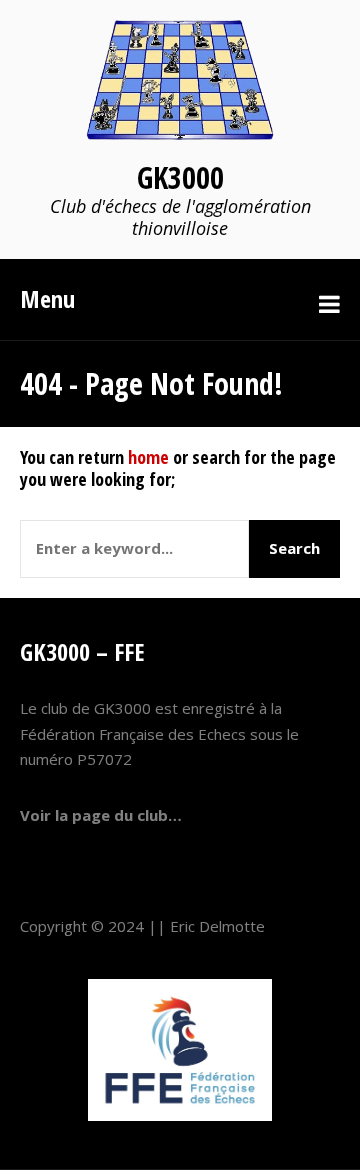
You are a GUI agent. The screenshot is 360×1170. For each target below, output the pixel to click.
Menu (47, 298)
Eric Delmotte (217, 926)
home (148, 457)
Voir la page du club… (101, 815)
